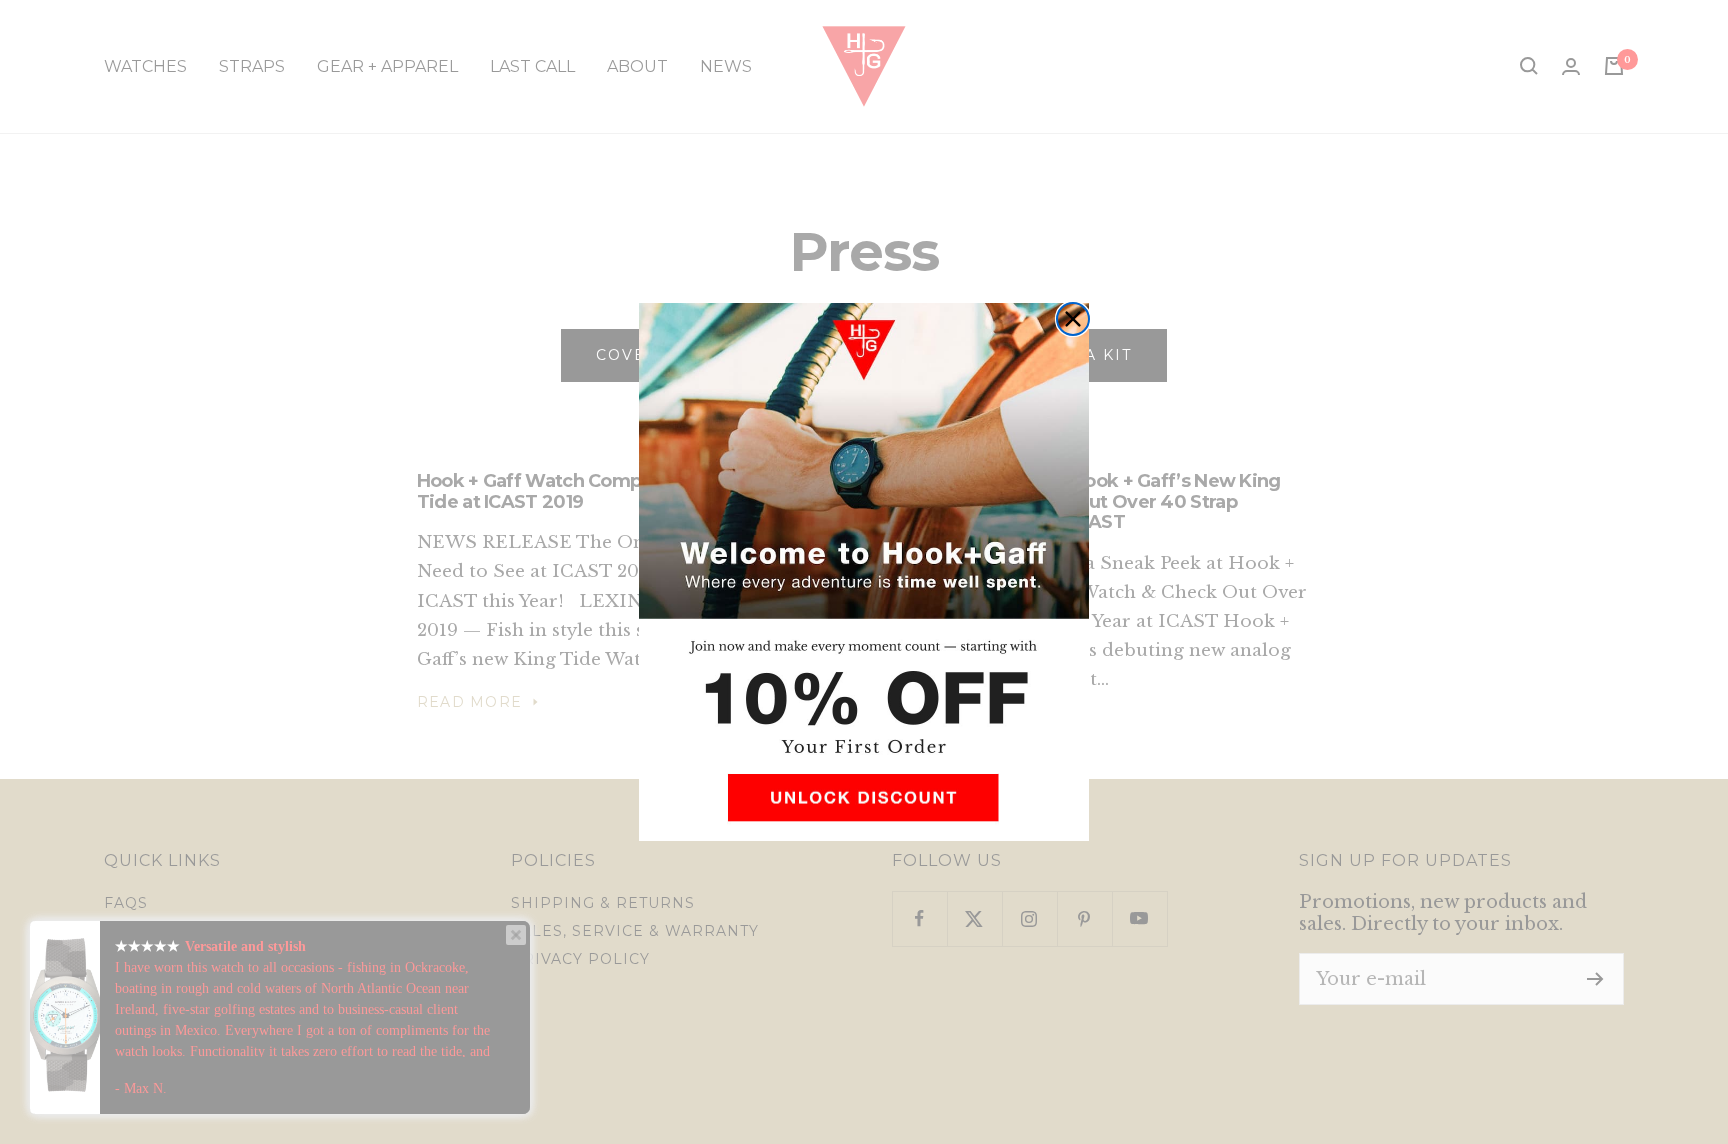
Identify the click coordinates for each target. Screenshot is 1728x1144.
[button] (864, 805)
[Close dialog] (1073, 319)
